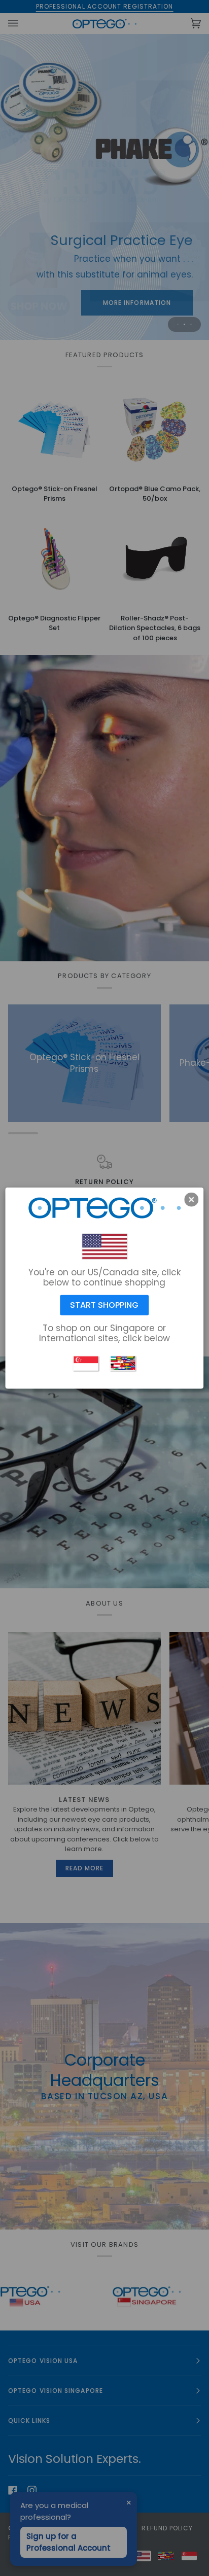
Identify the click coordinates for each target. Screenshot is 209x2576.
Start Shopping (104, 1305)
